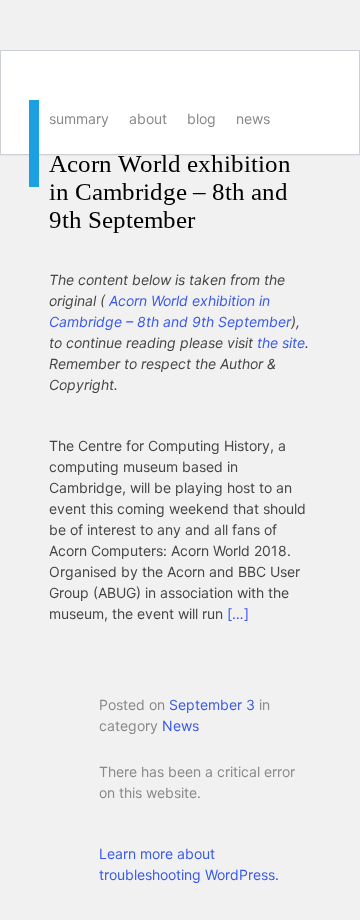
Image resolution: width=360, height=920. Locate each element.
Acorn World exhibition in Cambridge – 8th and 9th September (170, 191)
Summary (79, 118)
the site (281, 342)
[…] (238, 613)
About (148, 118)
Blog (201, 118)
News (253, 118)
